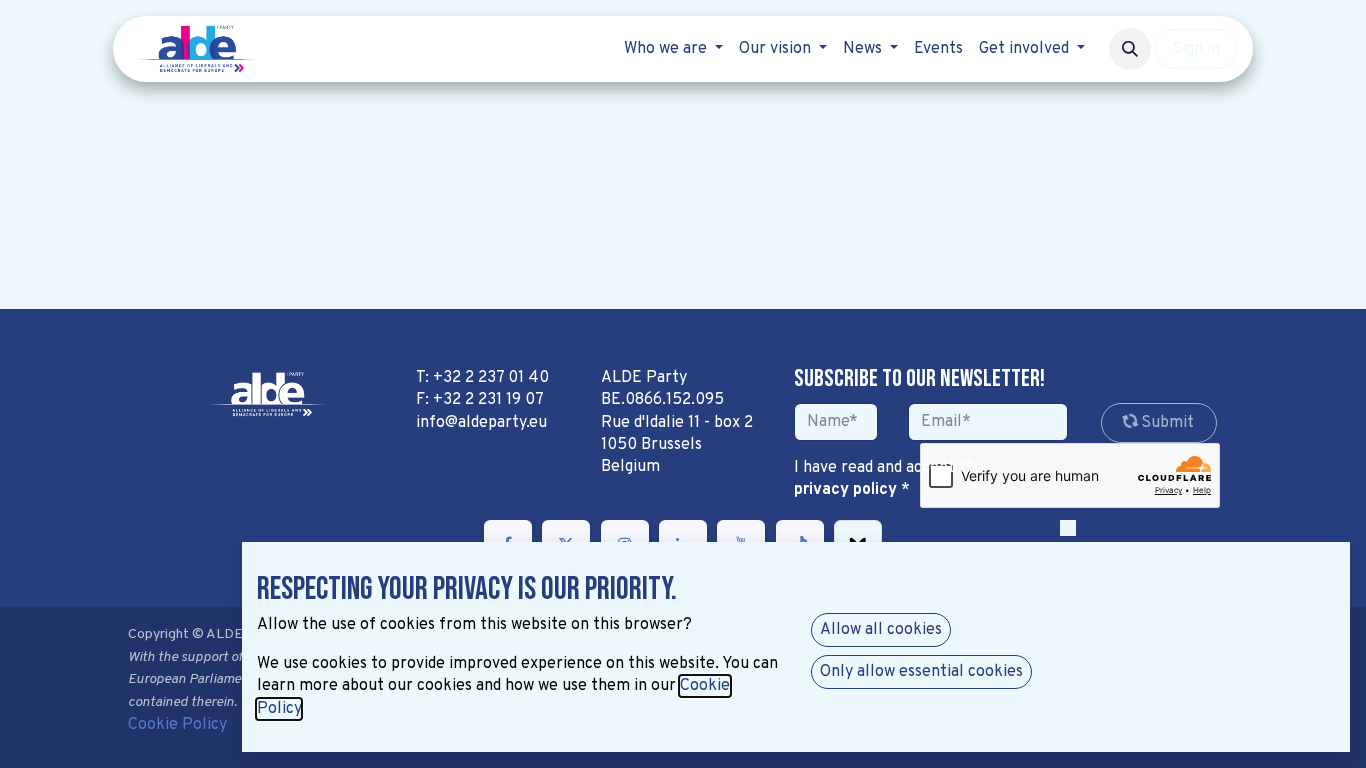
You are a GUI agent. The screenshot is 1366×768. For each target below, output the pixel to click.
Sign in (1196, 49)
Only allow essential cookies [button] (921, 672)
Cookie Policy (177, 725)
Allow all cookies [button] (881, 630)
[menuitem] (673, 49)
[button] (1130, 49)
